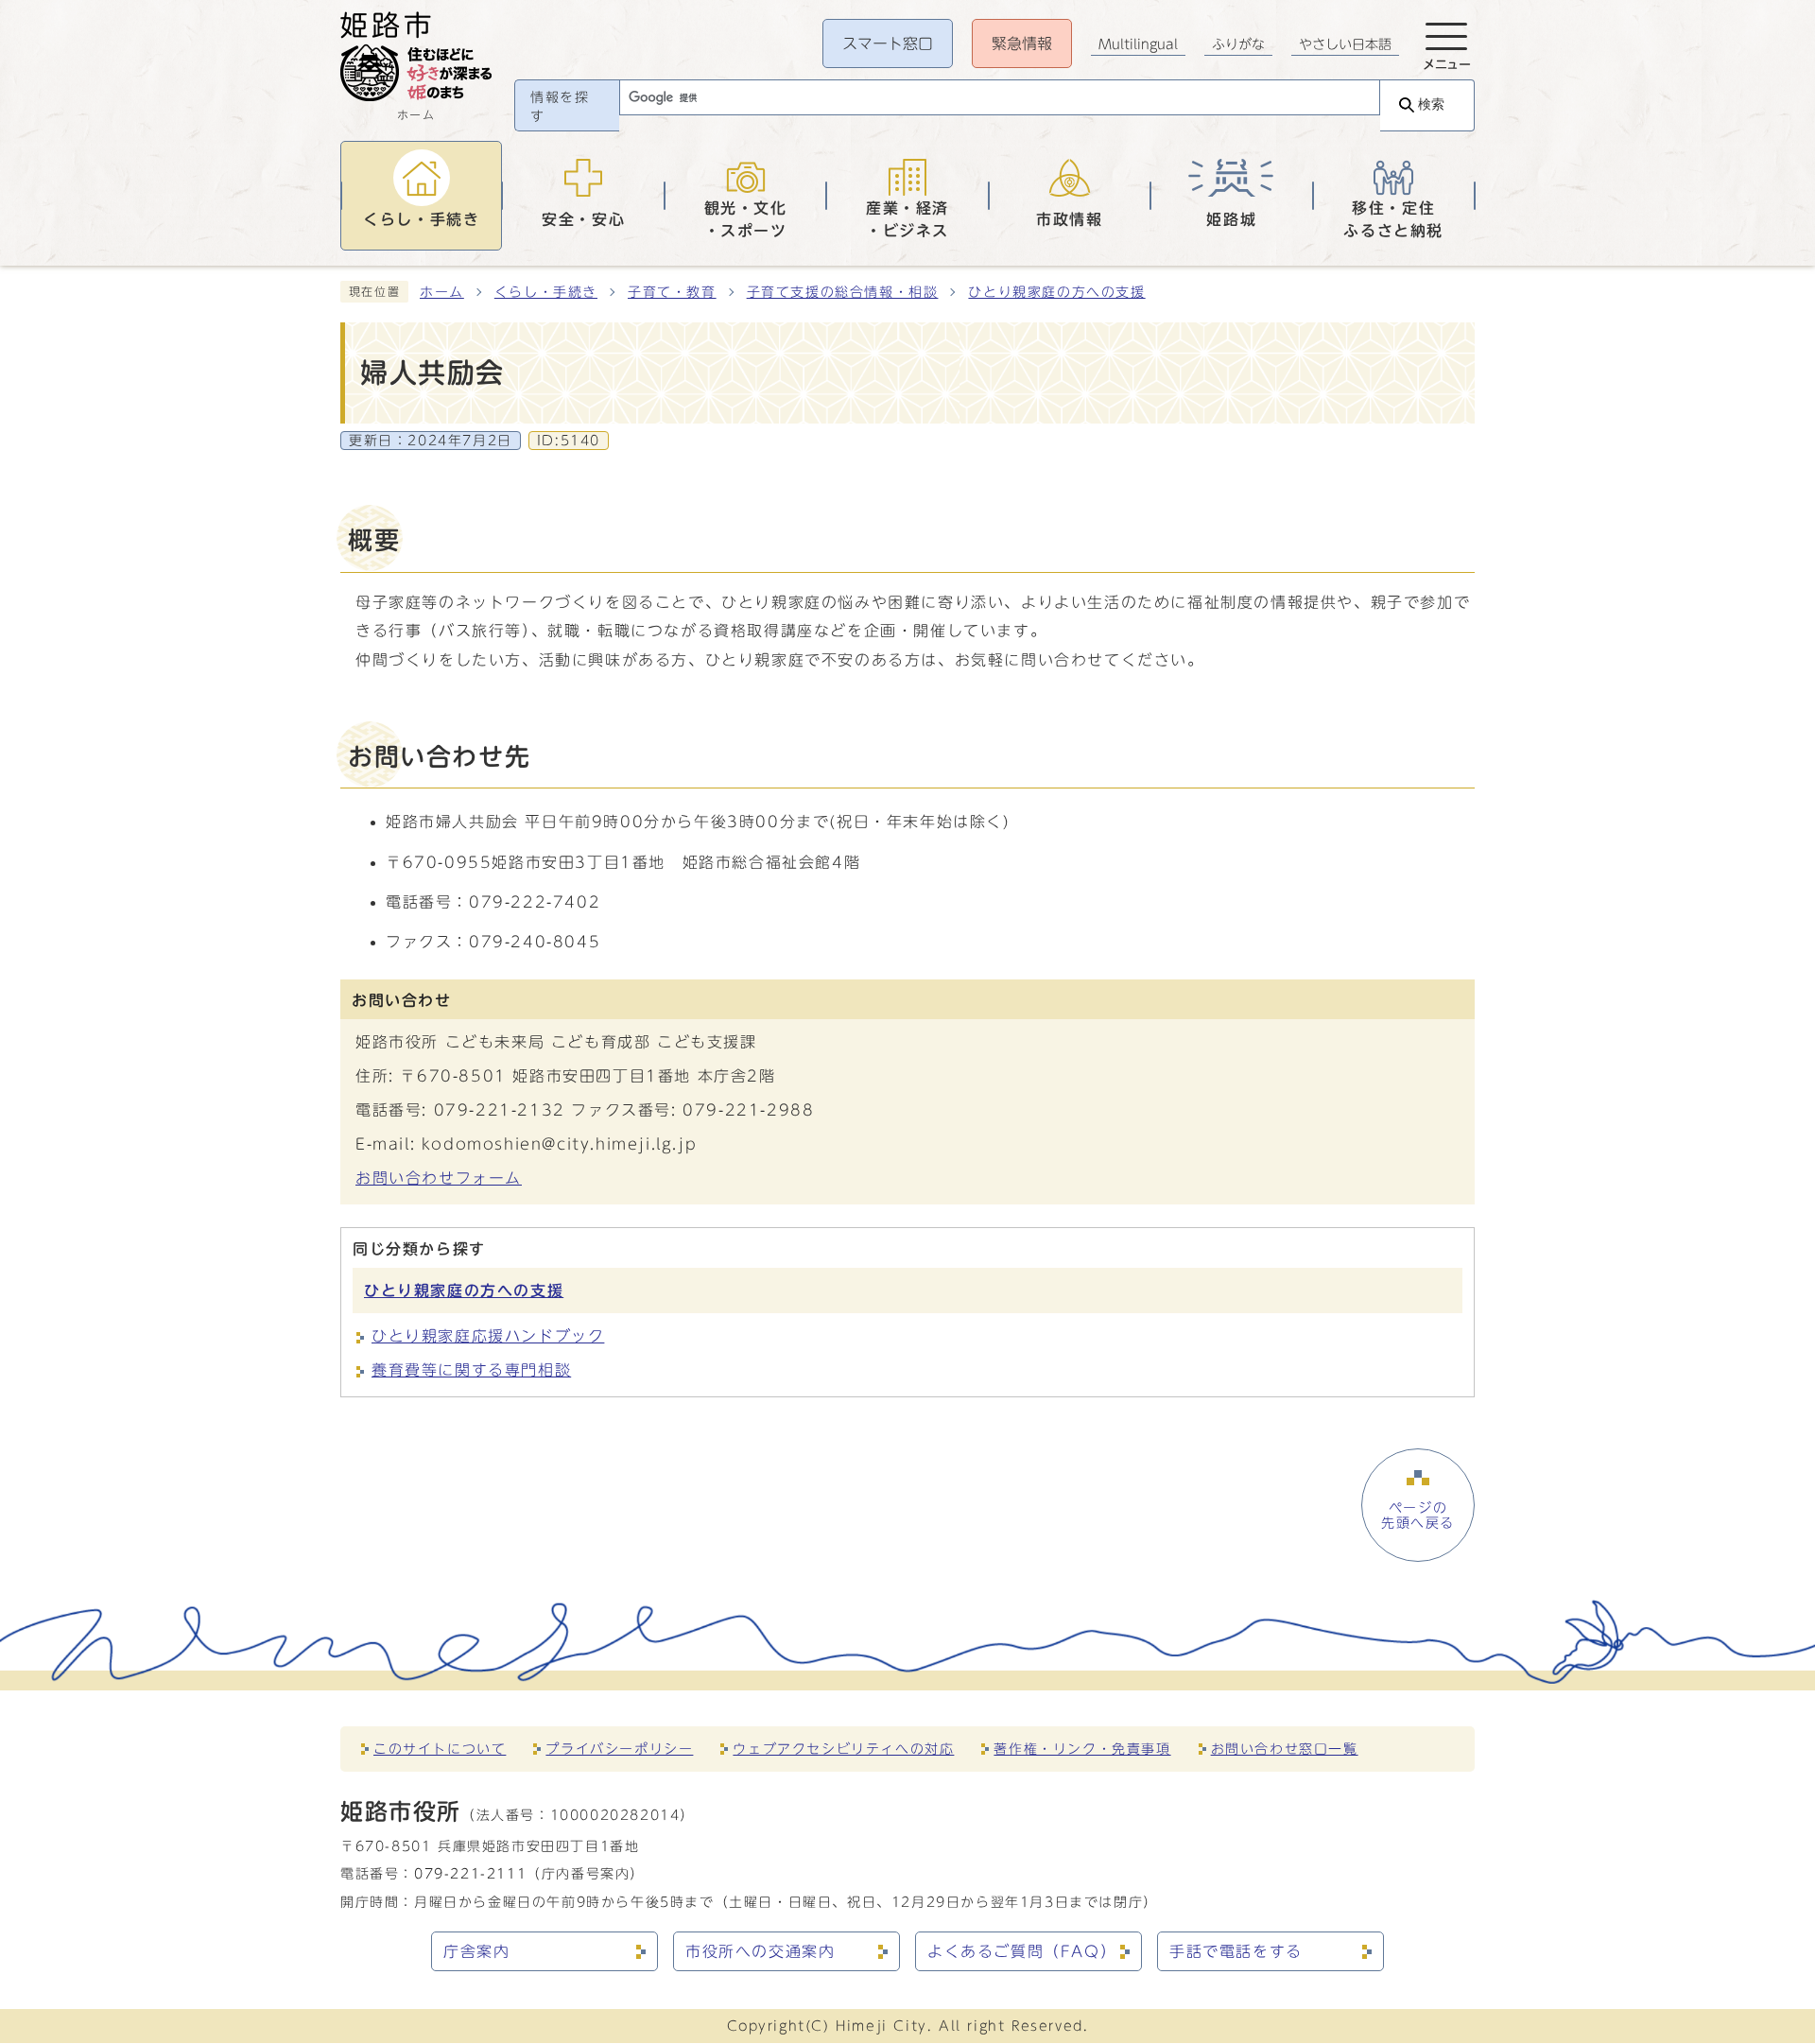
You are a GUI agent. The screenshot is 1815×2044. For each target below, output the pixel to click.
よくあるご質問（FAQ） (1022, 1951)
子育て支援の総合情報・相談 (843, 292)
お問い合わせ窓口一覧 (1285, 1749)
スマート (888, 43)
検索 (1431, 104)
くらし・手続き (546, 292)
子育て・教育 (672, 292)
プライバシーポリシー (619, 1749)
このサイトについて (440, 1749)
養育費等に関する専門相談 (471, 1370)
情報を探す (560, 107)
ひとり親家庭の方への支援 (1056, 292)
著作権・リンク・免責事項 (1082, 1749)
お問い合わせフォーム (439, 1178)
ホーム (442, 292)
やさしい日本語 (1345, 44)
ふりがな (1238, 44)
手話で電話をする (1236, 1951)
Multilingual (1138, 44)
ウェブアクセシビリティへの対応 (843, 1749)
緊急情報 (1022, 43)
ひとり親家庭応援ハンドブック (488, 1336)
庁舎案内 (476, 1951)
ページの (1418, 1516)
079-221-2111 (470, 1873)
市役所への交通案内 (760, 1951)
